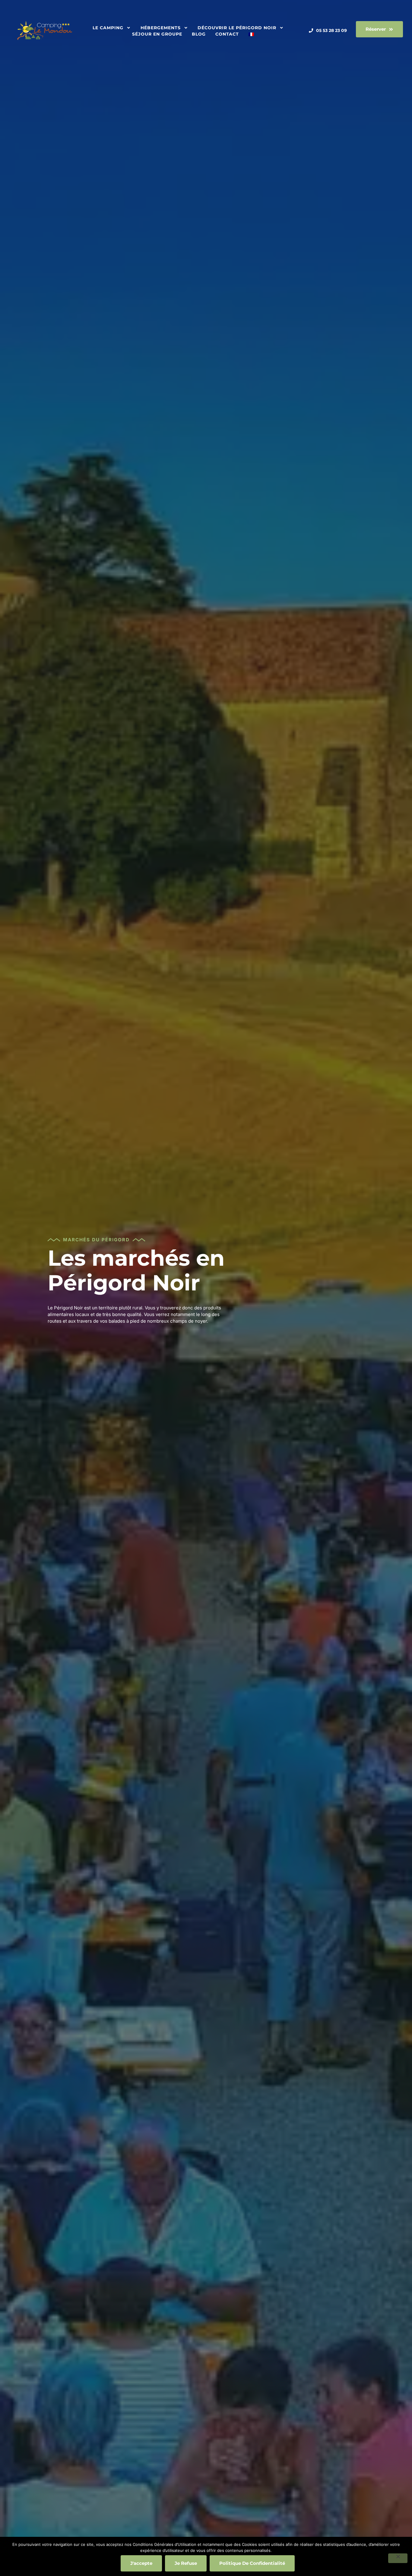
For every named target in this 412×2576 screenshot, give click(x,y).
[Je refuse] (398, 2558)
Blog (199, 34)
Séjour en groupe (157, 34)
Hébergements (161, 28)
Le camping (108, 28)
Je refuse (186, 2563)
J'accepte (141, 2563)
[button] (379, 29)
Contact (227, 34)
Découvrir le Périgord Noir (237, 28)
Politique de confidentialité (252, 2563)
